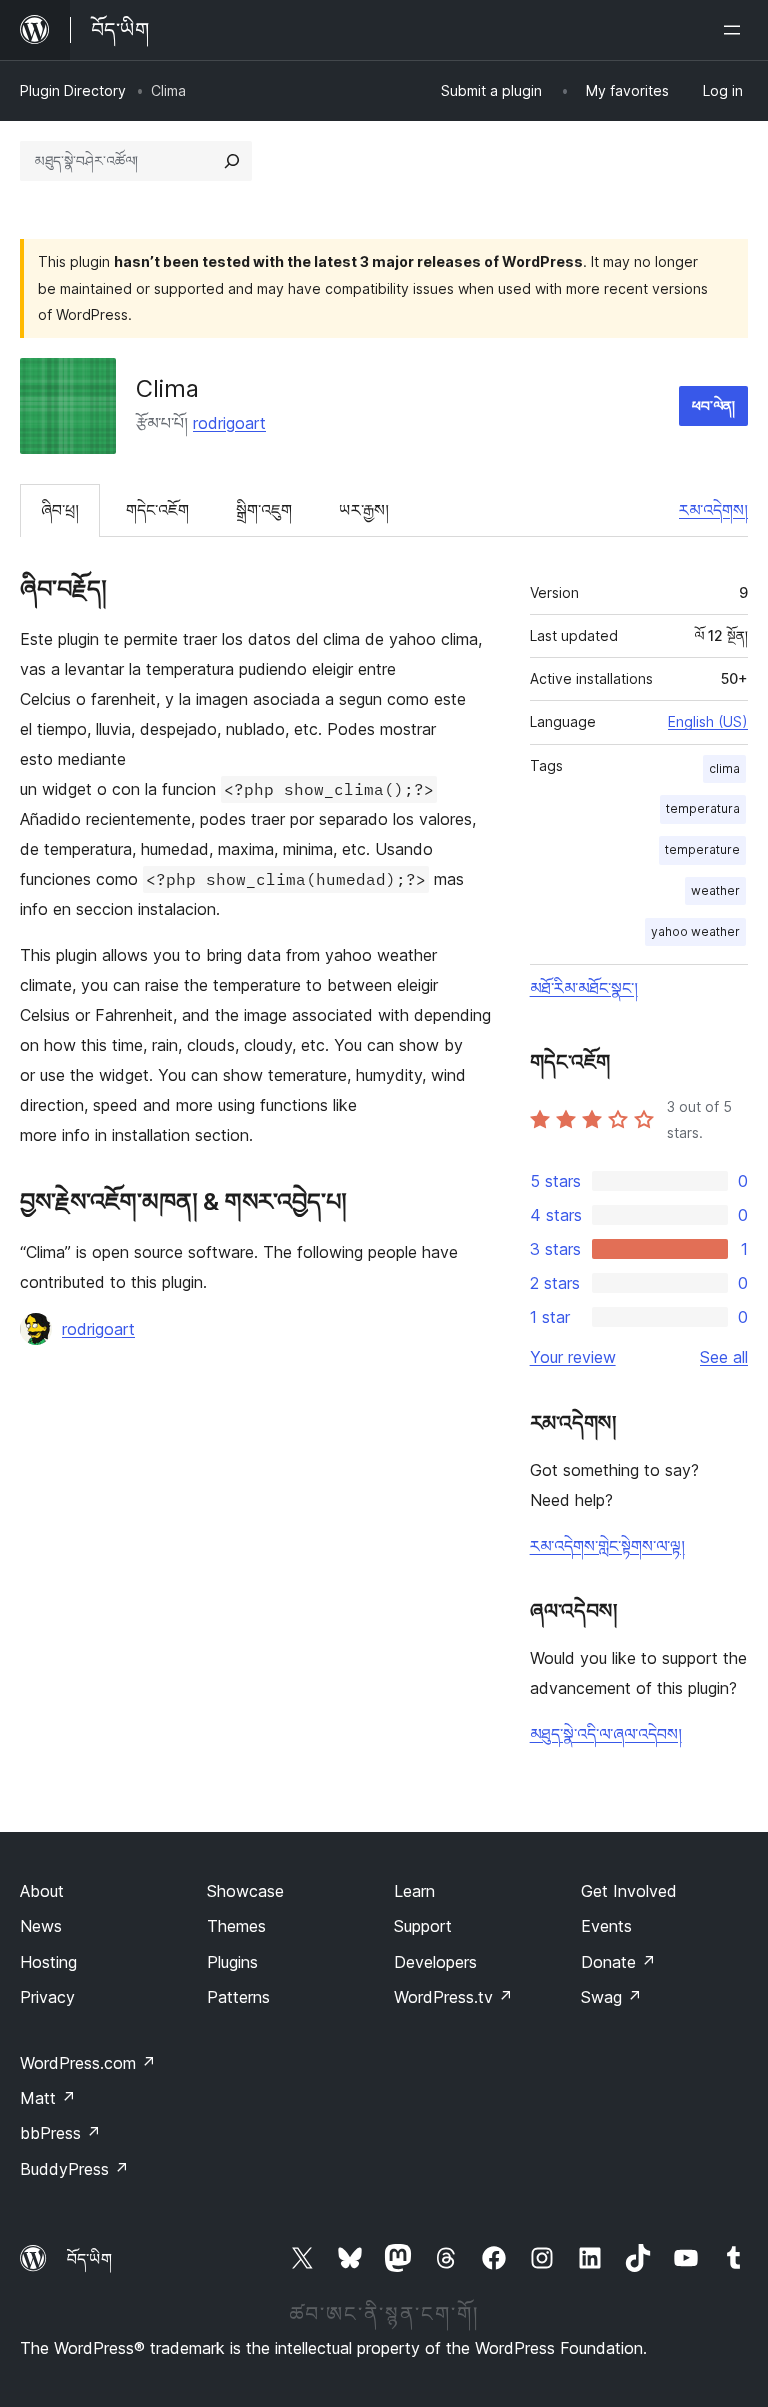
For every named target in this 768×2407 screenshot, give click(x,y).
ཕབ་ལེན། (713, 405)
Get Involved (629, 1891)
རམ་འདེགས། (713, 510)
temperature (702, 849)
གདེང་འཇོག (157, 510)
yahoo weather (695, 931)
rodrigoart (229, 423)
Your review (573, 1357)
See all (724, 1357)
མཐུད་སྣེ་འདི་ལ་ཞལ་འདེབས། (606, 1734)
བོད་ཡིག (89, 2259)
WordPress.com (88, 2063)
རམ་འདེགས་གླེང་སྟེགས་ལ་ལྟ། (607, 1546)
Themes (236, 1926)
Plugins (232, 1962)
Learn (414, 1891)
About (42, 1891)
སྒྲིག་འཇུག (264, 510)
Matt (48, 2098)
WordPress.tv (453, 1997)
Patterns (238, 1997)
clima (724, 768)
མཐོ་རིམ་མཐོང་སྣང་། (584, 988)
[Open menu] (736, 30)
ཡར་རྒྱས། (364, 510)
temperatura (703, 808)
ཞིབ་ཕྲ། (60, 510)
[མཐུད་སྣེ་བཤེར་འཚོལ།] (232, 161)
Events (606, 1926)
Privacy (47, 1997)
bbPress (60, 2133)
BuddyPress (74, 2169)
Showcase (245, 1891)
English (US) (708, 721)
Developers (435, 1962)
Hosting (48, 1962)
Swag (611, 1997)
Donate (618, 1962)
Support (423, 1926)
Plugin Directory (73, 90)
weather (715, 890)
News (41, 1926)
